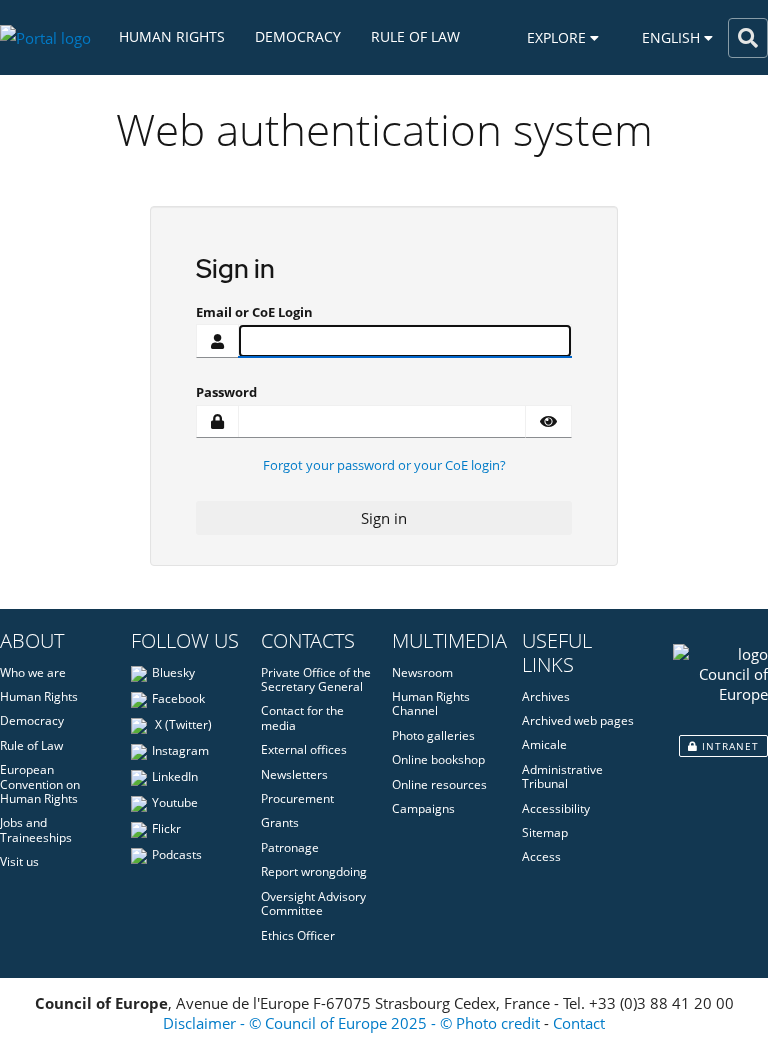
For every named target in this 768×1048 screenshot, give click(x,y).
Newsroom (422, 672)
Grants (280, 822)
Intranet (728, 746)
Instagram (180, 750)
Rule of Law (415, 37)
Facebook (178, 698)
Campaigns (423, 808)
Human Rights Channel (431, 703)
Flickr (166, 828)
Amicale (544, 744)
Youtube (175, 802)
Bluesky (173, 672)
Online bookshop (438, 759)
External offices (304, 749)
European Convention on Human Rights (40, 784)
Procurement (297, 798)
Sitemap (545, 832)
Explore (558, 37)
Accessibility (556, 808)
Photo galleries (433, 735)
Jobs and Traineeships (36, 829)
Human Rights (172, 37)
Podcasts (177, 854)
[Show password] (548, 422)
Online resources (439, 784)
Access (541, 856)
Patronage (290, 847)
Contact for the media (302, 717)
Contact (579, 1023)
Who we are (33, 672)
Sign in (384, 518)
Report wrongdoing (314, 871)
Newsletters (294, 774)
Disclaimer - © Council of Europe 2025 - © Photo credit (351, 1023)
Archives (546, 696)
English (673, 37)
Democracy (298, 37)
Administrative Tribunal (562, 776)
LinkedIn (175, 776)
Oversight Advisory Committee (313, 903)
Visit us (19, 861)
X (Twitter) (182, 724)
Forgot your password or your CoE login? (384, 465)
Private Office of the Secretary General (316, 679)
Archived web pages (578, 720)
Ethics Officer (298, 935)
